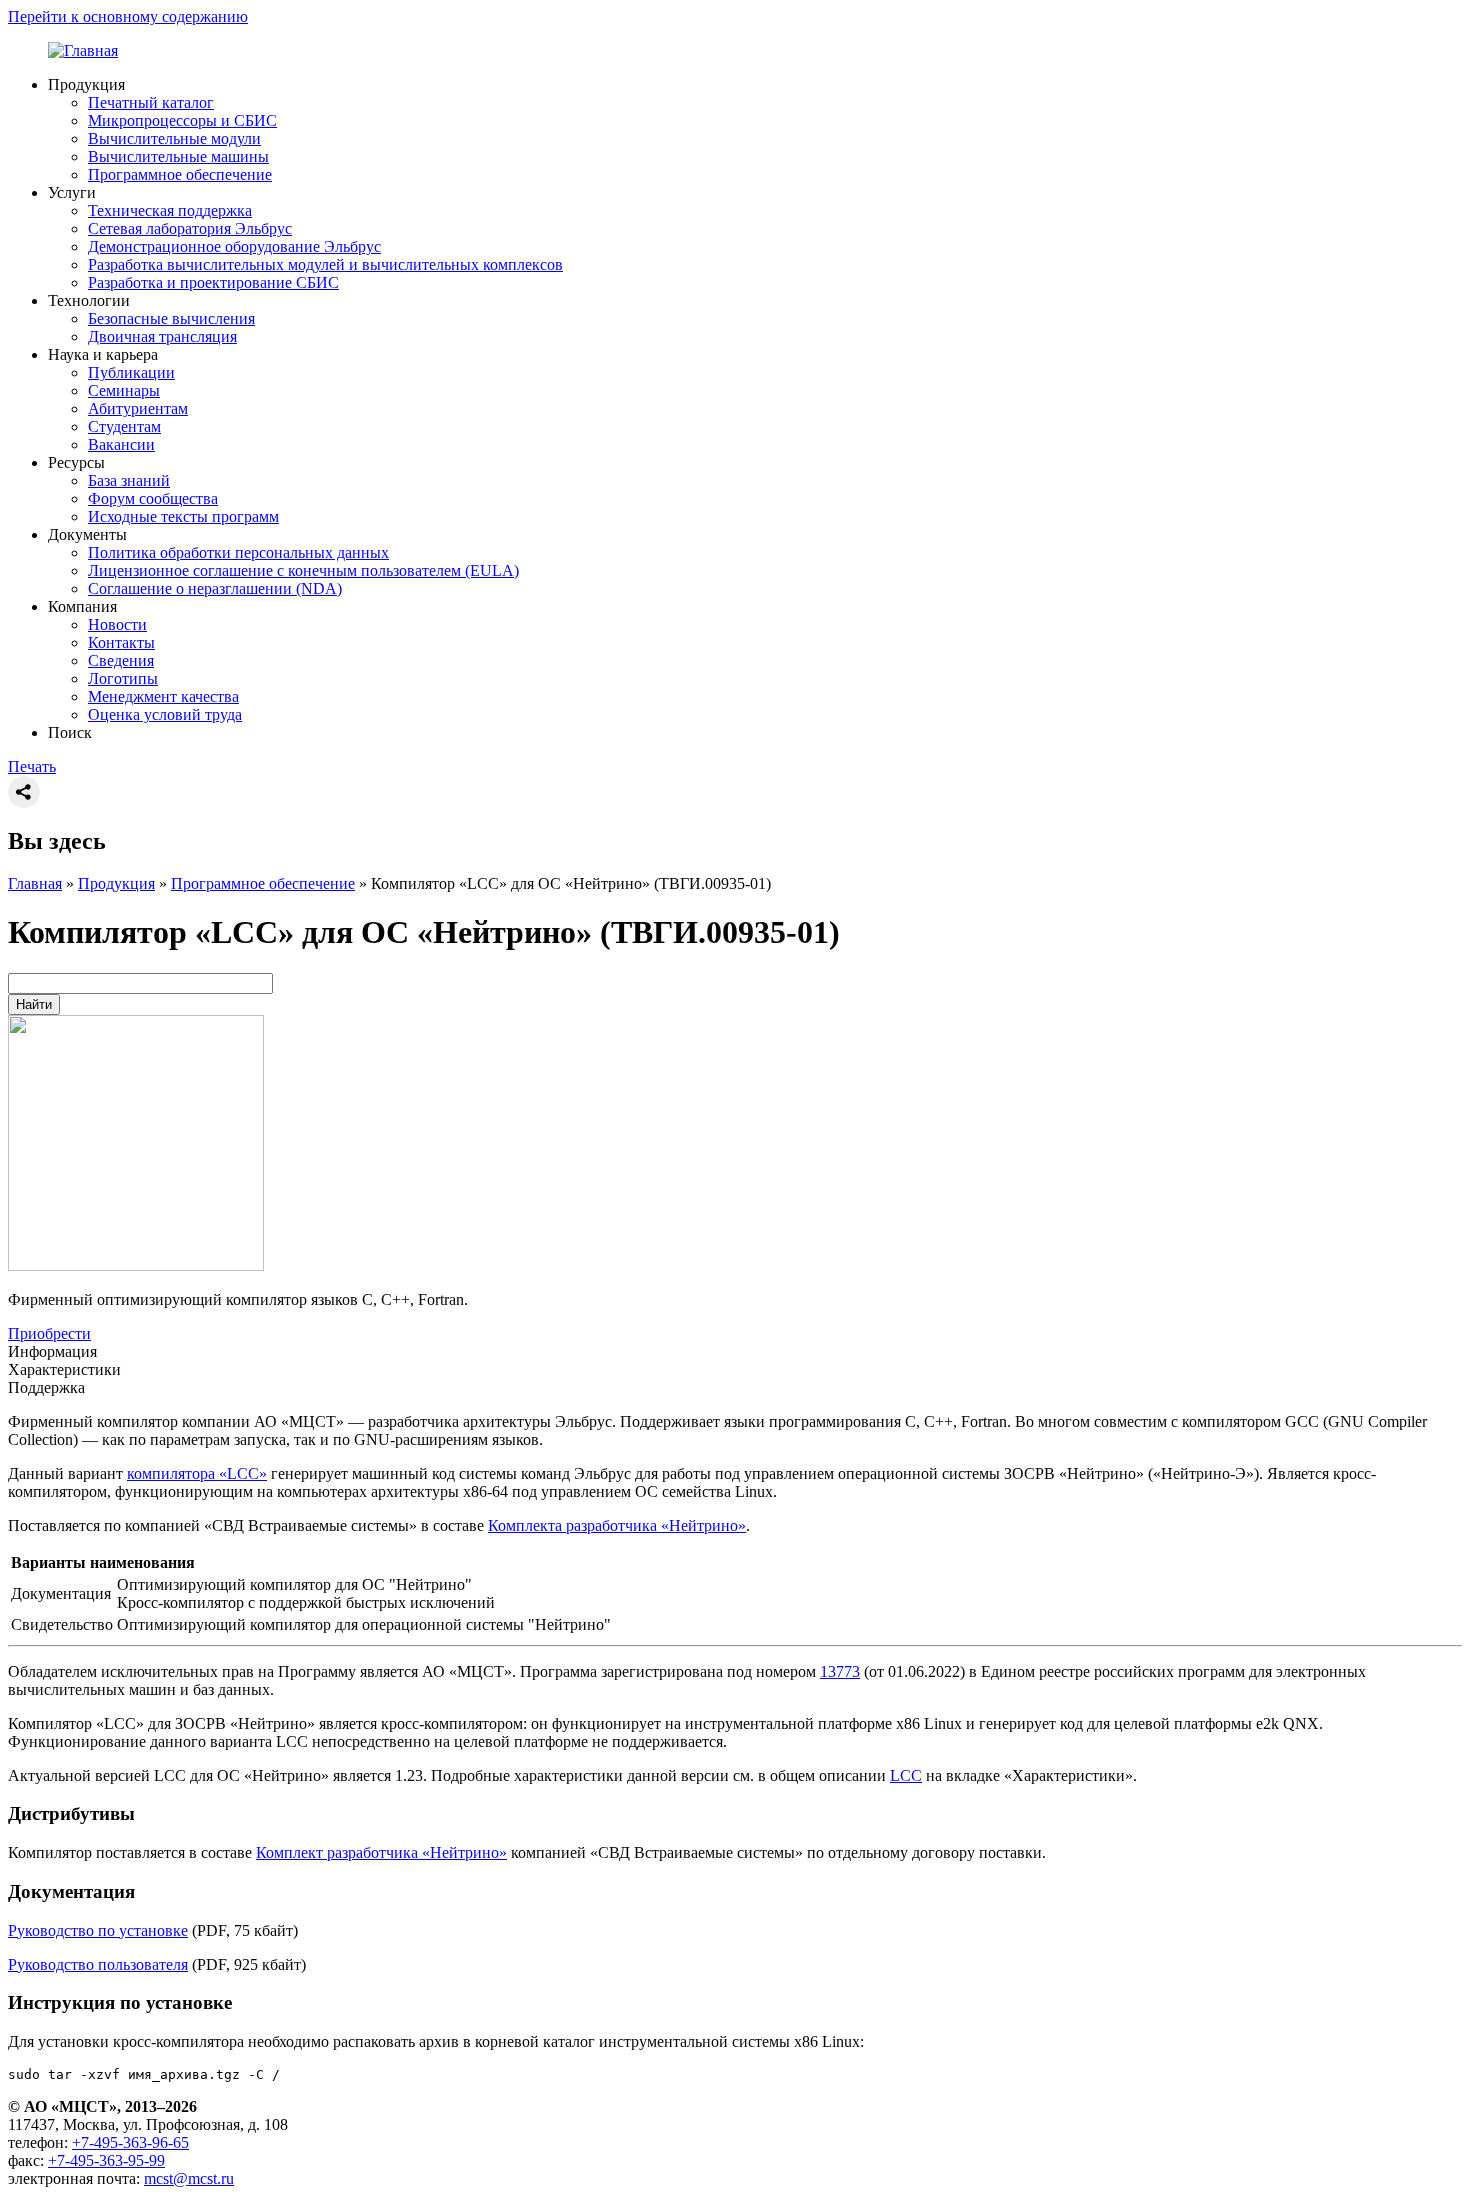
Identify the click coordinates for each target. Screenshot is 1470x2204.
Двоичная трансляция (162, 336)
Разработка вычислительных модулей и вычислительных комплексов (325, 264)
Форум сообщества (153, 498)
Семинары (124, 390)
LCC (906, 1775)
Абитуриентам (138, 408)
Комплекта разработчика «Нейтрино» (617, 1525)
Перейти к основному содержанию (128, 16)
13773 (840, 1671)
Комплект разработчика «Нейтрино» (381, 1852)
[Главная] (83, 50)
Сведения (121, 660)
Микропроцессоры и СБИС (182, 120)
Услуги (72, 192)
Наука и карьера (103, 354)
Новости (117, 624)
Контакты (121, 642)
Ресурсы (76, 462)
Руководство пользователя (98, 1964)
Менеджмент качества (163, 696)
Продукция (86, 84)
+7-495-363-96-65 (130, 2142)
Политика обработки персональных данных (238, 552)
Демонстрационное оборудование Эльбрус (234, 246)
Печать (32, 766)
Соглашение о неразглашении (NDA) (215, 588)
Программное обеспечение (180, 174)
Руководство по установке (98, 1930)
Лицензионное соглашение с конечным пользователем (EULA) (303, 570)
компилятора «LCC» (197, 1473)
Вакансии (121, 444)
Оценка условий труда (165, 714)
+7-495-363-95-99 (106, 2160)
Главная (35, 883)
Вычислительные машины (178, 156)
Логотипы (123, 678)
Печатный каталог (151, 102)
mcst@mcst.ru (189, 2178)
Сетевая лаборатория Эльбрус (190, 228)
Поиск (70, 732)
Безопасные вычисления (171, 318)
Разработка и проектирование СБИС (213, 282)
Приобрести (49, 1333)
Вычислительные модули (174, 138)
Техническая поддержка (170, 210)
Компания (82, 606)
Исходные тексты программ (183, 516)
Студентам (124, 426)
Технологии (89, 300)
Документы (87, 534)
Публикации (131, 372)
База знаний (129, 480)
